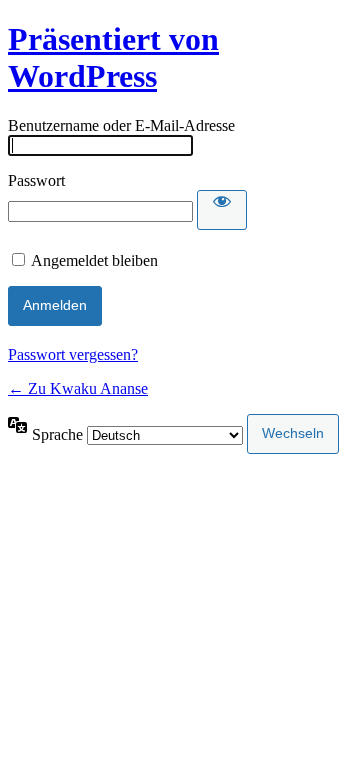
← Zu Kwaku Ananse (78, 388)
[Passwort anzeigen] (222, 210)
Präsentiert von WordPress (113, 57)
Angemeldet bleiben (94, 260)
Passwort (36, 180)
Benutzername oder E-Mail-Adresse (121, 125)
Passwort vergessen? (73, 354)
